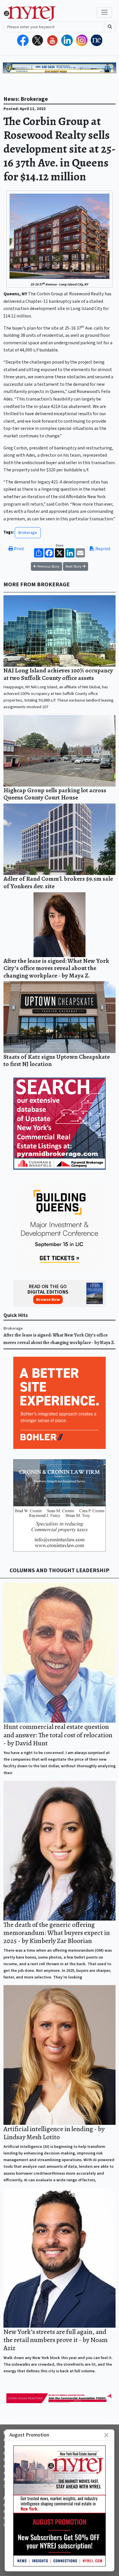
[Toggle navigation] (104, 12)
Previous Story (48, 566)
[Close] (106, 2435)
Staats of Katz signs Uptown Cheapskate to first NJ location (57, 1060)
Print (19, 549)
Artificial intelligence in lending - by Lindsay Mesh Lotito (54, 2133)
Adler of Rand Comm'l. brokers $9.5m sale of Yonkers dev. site (58, 882)
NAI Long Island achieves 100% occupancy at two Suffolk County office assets (58, 674)
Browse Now (48, 1300)
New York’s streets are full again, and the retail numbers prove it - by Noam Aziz (56, 2340)
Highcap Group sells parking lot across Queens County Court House (55, 794)
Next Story (74, 566)
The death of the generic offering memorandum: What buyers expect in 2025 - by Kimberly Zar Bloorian (57, 1933)
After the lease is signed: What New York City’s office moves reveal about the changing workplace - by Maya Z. (56, 968)
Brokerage (28, 533)
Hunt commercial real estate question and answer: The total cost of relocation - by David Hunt (58, 1735)
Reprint (103, 549)
